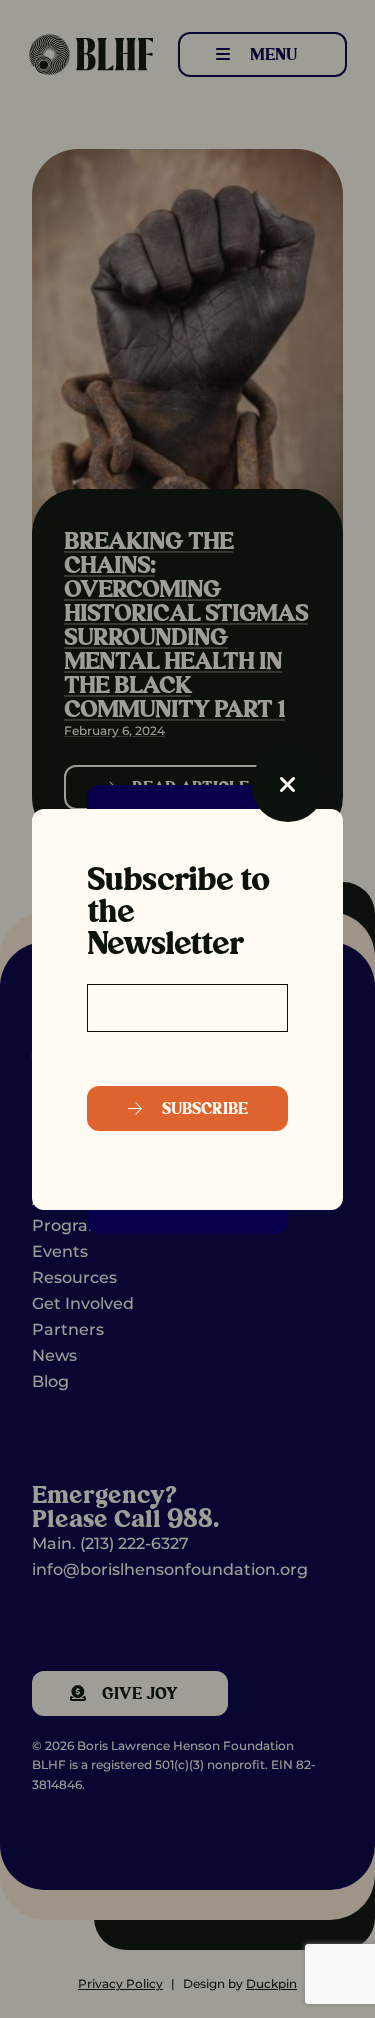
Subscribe (203, 1108)
